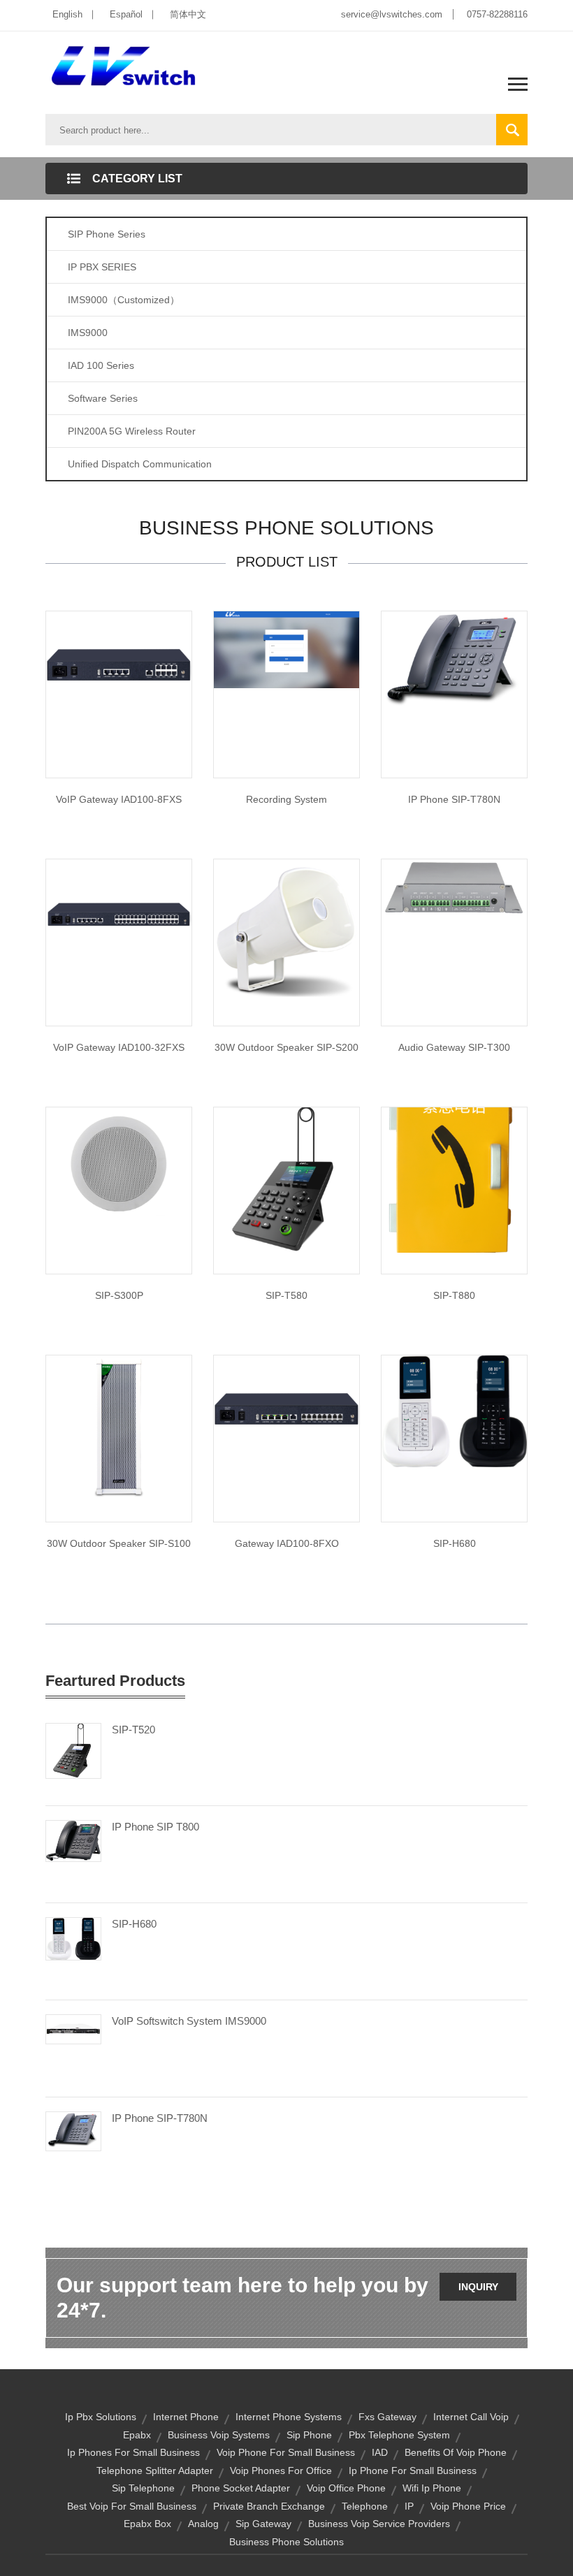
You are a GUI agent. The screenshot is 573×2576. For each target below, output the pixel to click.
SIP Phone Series (107, 234)
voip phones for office (281, 2471)
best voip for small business (132, 2506)
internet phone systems (289, 2417)
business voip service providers (379, 2524)
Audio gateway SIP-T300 (454, 1047)
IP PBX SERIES (102, 267)
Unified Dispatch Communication (140, 464)
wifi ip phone (432, 2488)
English (67, 14)
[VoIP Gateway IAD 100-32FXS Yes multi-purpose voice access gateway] (119, 913)
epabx (137, 2435)
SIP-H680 (455, 1543)
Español (126, 14)
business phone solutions (286, 2542)
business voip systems (219, 2435)
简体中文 (188, 14)
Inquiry (478, 2287)
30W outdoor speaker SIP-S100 (119, 1543)
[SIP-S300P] (119, 1162)
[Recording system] (286, 649)
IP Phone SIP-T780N (454, 799)
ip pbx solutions (101, 2417)
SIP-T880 (454, 1295)
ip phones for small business (133, 2452)
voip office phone (346, 2488)
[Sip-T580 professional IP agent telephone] (286, 1179)
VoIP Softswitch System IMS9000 (189, 2021)
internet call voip (471, 2417)
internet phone (186, 2417)
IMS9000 (88, 333)
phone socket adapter (241, 2488)
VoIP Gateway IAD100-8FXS (119, 799)
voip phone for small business (286, 2452)
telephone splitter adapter (155, 2471)
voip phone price (468, 2506)
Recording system (286, 799)
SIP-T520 (133, 1730)
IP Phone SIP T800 (155, 1827)
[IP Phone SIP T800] (73, 1840)
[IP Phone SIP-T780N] (73, 2130)
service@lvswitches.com (392, 14)
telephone (365, 2506)
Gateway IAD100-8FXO (287, 1543)
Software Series (103, 398)
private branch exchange (269, 2506)
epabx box (147, 2524)
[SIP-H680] (454, 1411)
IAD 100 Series (101, 365)
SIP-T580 (286, 1295)
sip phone (309, 2435)
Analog (203, 2524)
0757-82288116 (497, 14)
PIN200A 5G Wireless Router (132, 431)
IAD (380, 2452)
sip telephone (143, 2488)
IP (409, 2506)
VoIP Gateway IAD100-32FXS (119, 1047)
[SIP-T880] (454, 1179)
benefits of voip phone (456, 2452)
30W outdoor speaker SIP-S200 (286, 1047)
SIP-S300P (119, 1295)
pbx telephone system (399, 2435)
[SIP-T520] (73, 1750)
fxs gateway (387, 2417)
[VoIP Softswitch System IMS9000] (73, 2028)
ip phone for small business (413, 2471)
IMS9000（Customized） (124, 300)
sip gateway (263, 2524)
